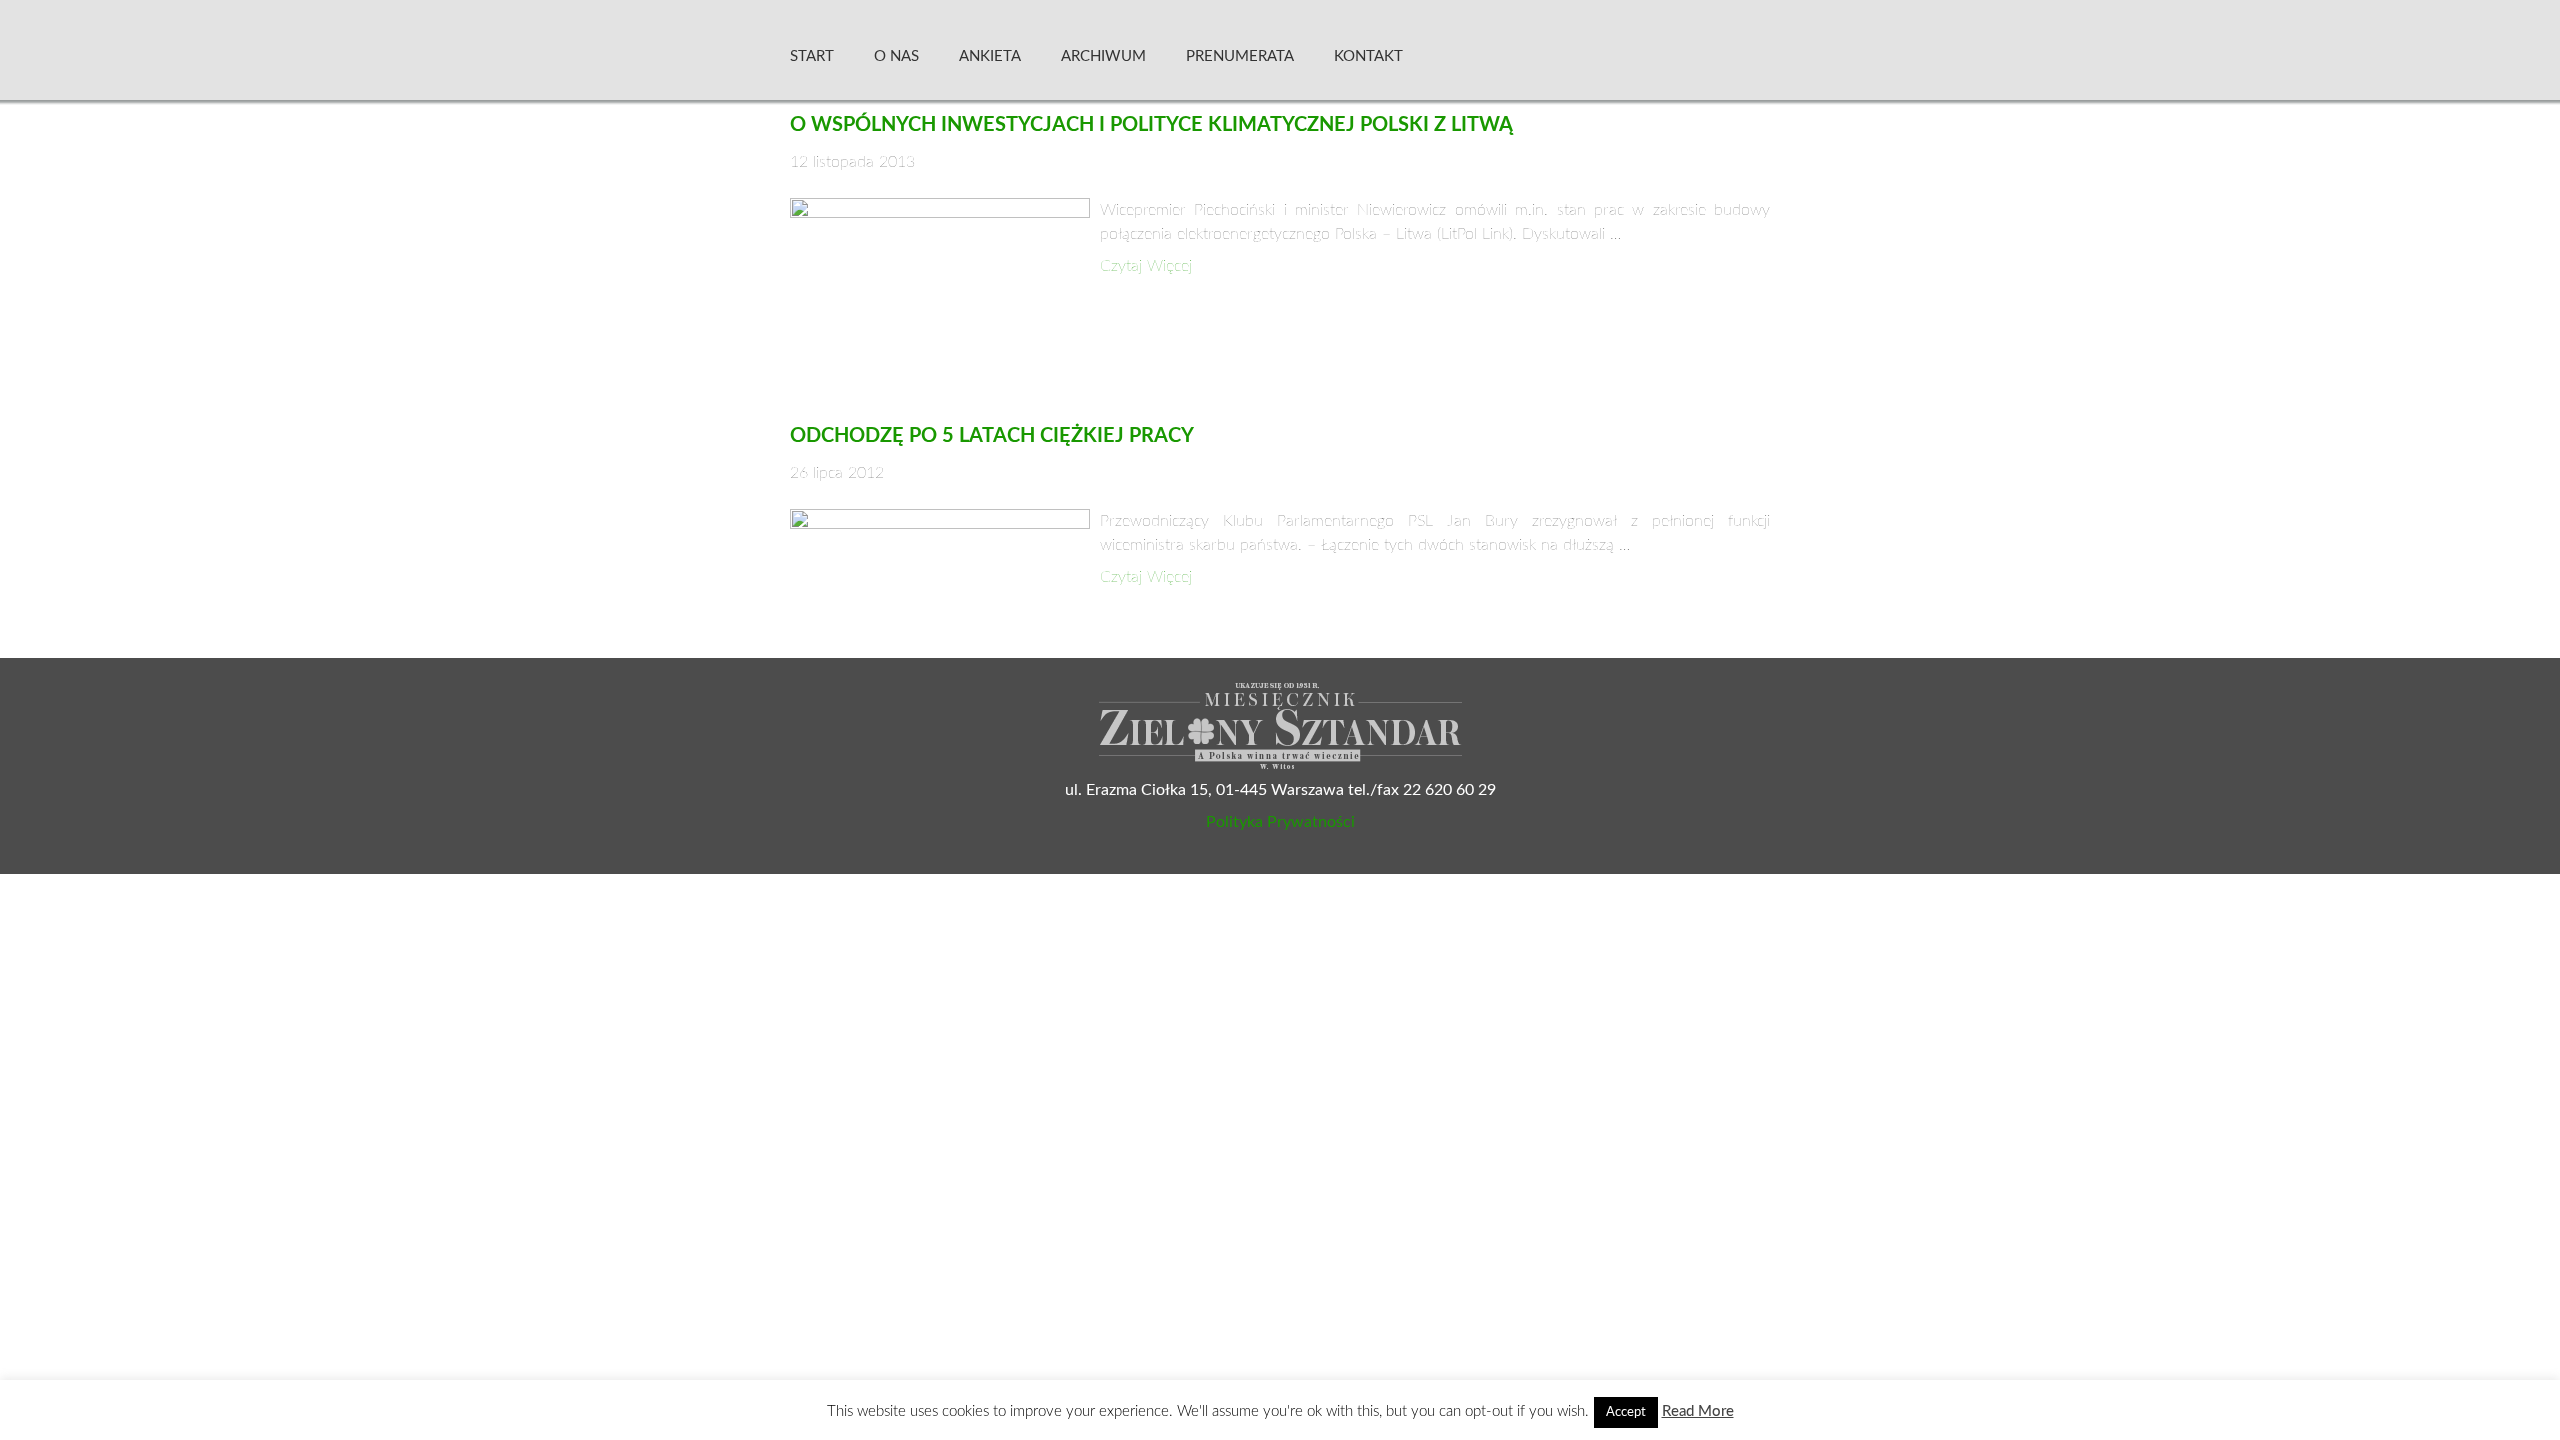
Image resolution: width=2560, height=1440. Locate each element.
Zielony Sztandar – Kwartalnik (1609, 55)
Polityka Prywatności (1280, 822)
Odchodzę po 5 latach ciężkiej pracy (992, 436)
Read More (1698, 1411)
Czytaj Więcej (1146, 266)
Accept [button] (1626, 1412)
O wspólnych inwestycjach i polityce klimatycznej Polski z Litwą (1151, 125)
